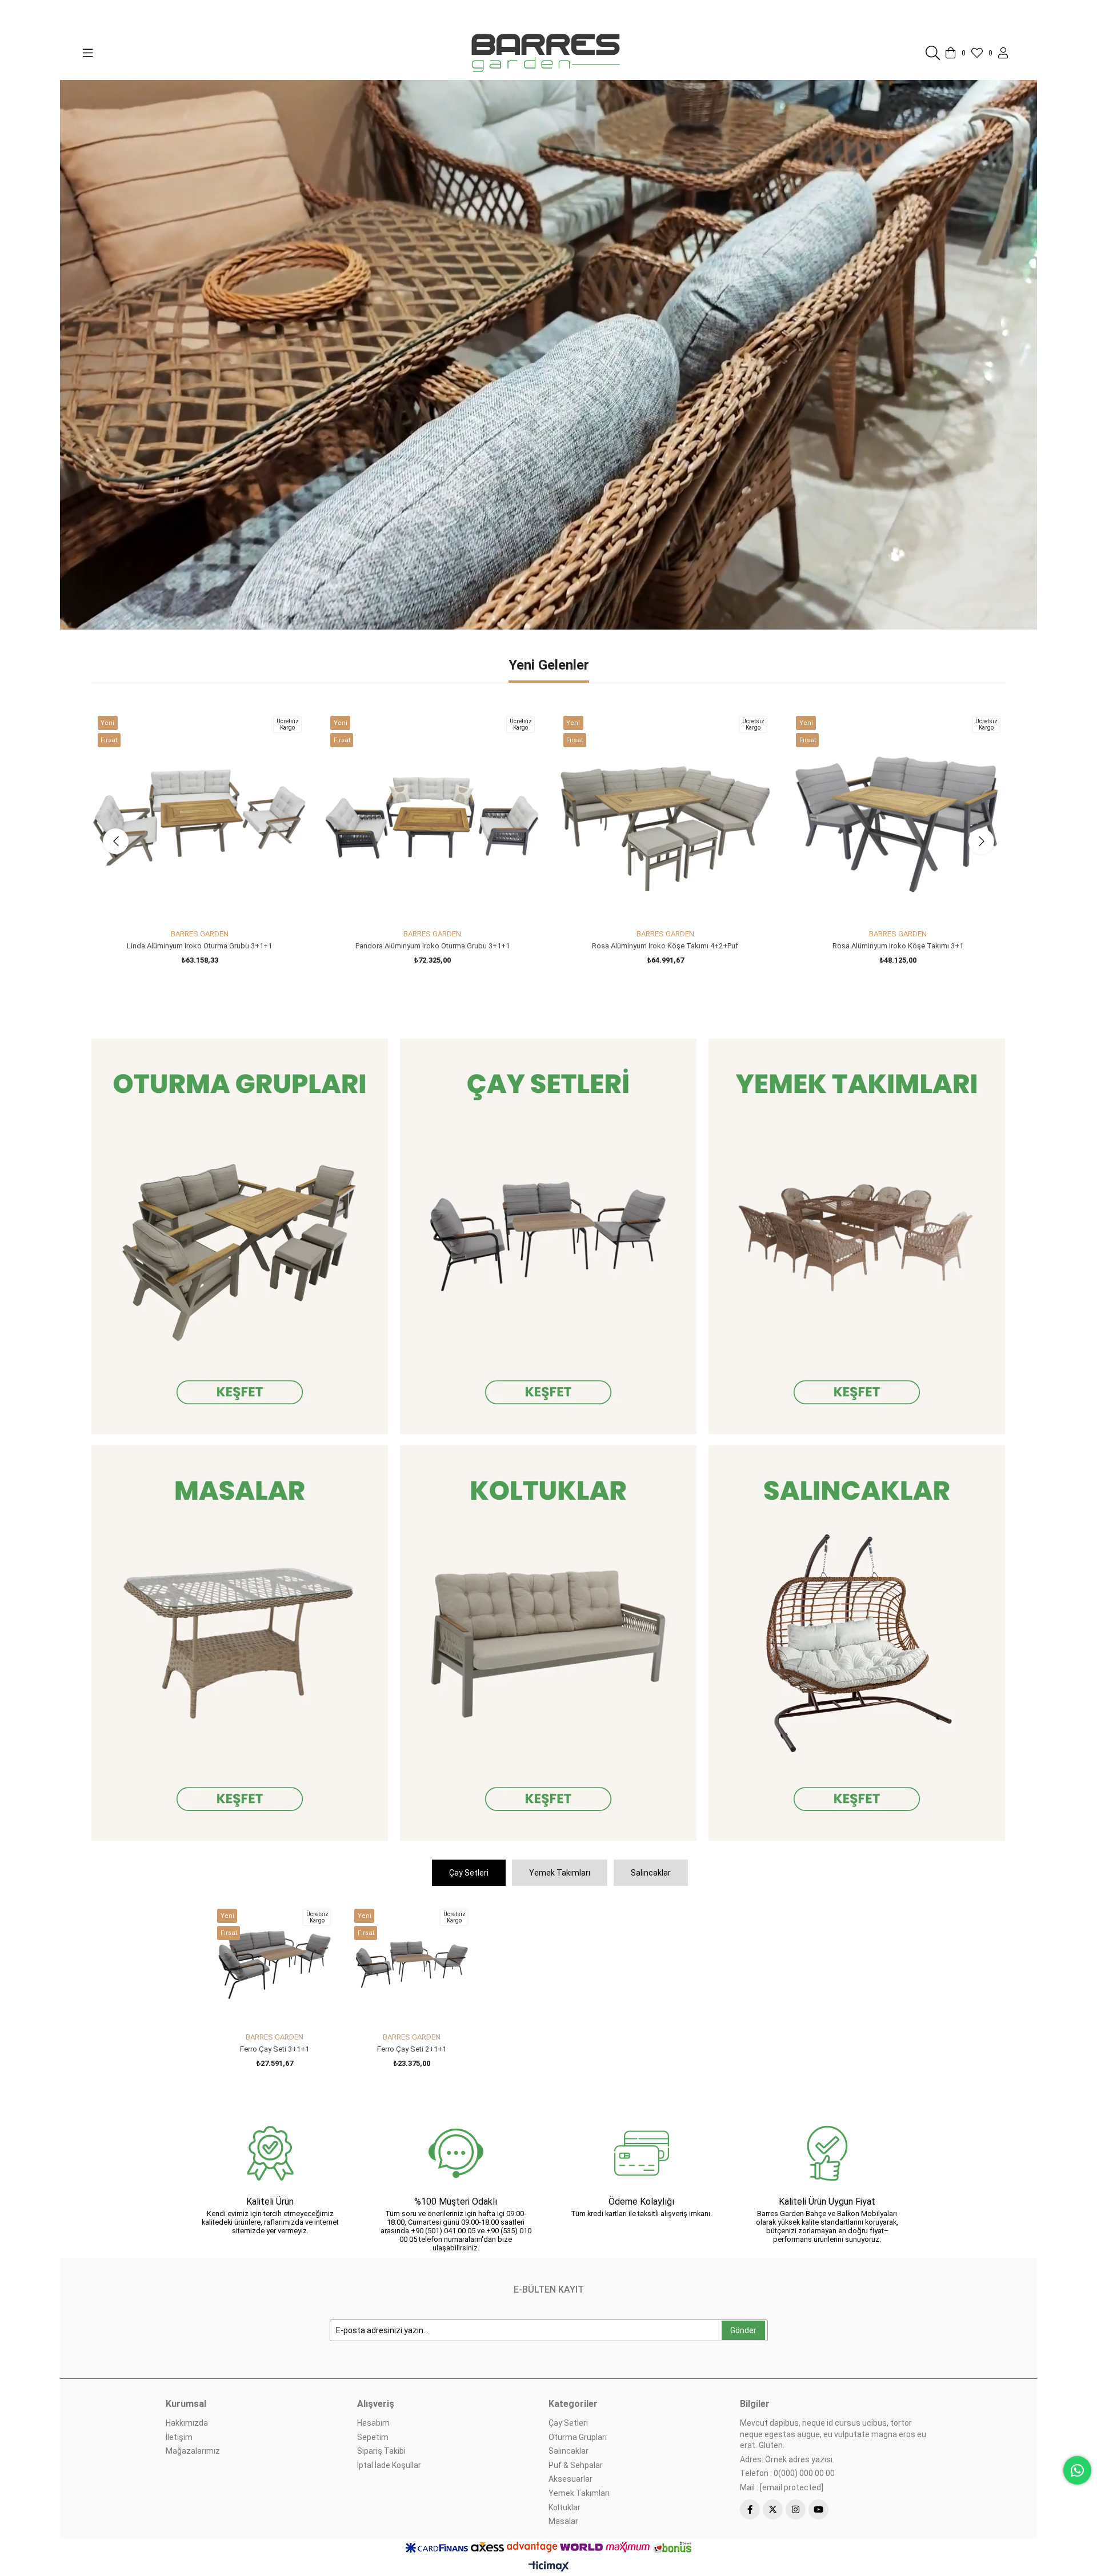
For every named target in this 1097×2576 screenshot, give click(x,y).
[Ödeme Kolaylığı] (641, 2153)
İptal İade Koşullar (389, 2465)
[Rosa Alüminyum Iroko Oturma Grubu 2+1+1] (665, 817)
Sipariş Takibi (381, 2451)
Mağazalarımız (193, 2451)
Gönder (743, 2330)
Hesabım (373, 2423)
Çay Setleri (469, 1873)
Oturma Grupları (578, 2437)
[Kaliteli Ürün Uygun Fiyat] (827, 2153)
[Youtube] (818, 2509)
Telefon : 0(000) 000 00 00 (787, 2473)
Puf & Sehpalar (576, 2465)
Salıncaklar (651, 1873)
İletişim (179, 2437)
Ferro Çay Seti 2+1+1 (412, 2049)
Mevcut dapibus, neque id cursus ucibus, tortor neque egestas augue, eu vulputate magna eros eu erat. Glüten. (833, 2434)
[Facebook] (750, 2509)
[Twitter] (773, 2509)
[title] (240, 1236)
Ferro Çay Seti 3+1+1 (275, 2049)
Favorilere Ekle (187, 903)
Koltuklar (564, 2507)
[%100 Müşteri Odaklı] (456, 2153)
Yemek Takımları (560, 1873)
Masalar (563, 2521)
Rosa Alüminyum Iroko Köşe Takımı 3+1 (199, 946)
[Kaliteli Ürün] (270, 2153)
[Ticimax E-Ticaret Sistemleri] (549, 2567)
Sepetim (373, 2437)
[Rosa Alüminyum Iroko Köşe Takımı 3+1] (199, 817)
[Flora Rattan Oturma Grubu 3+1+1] (898, 817)
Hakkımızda (187, 2423)
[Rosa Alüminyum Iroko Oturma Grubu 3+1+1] (433, 817)
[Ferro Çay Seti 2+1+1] (411, 1965)
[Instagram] (796, 2509)
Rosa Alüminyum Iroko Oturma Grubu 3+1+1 (432, 946)
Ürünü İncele (212, 903)
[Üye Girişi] (1003, 53)
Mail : (782, 2487)
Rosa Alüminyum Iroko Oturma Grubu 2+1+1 (665, 946)
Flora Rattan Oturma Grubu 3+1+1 (898, 946)
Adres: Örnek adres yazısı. (787, 2459)
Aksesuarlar (570, 2479)
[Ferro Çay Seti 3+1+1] (274, 1965)
